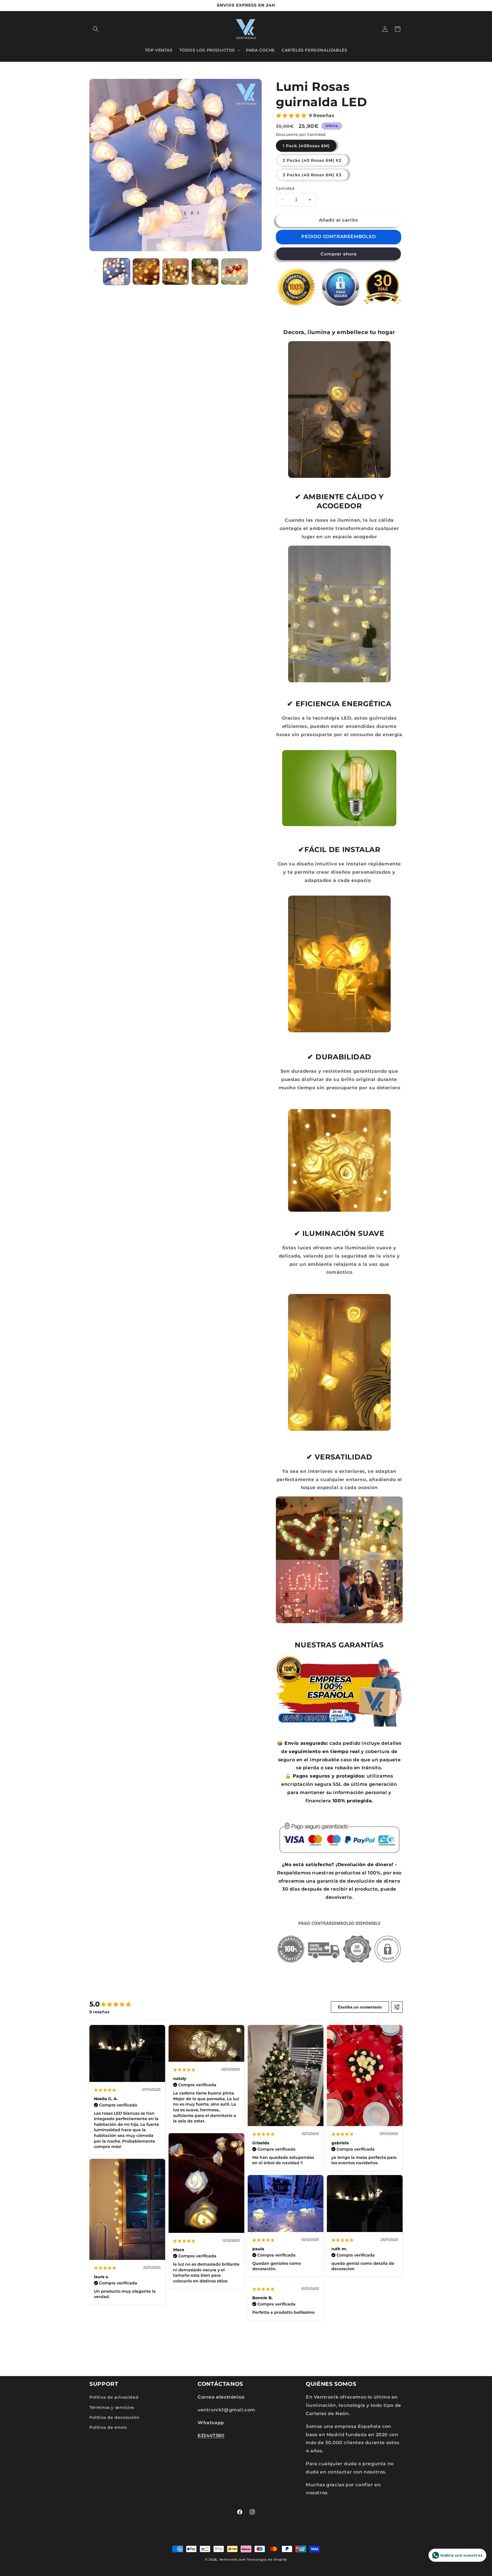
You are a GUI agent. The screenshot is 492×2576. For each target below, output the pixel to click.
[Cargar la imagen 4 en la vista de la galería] (205, 272)
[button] (96, 29)
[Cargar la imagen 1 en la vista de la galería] (117, 272)
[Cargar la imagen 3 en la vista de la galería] (176, 272)
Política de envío (108, 2427)
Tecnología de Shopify (267, 2559)
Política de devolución (114, 2417)
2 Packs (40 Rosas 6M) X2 (312, 160)
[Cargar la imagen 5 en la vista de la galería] (234, 272)
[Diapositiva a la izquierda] (96, 271)
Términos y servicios (112, 2407)
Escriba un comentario (360, 2007)
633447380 (211, 2435)
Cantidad (285, 188)
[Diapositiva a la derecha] (255, 271)
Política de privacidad (114, 2397)
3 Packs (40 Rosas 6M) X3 (312, 175)
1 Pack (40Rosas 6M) (306, 146)
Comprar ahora (339, 254)
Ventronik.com (233, 2559)
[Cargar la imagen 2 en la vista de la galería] (146, 272)
